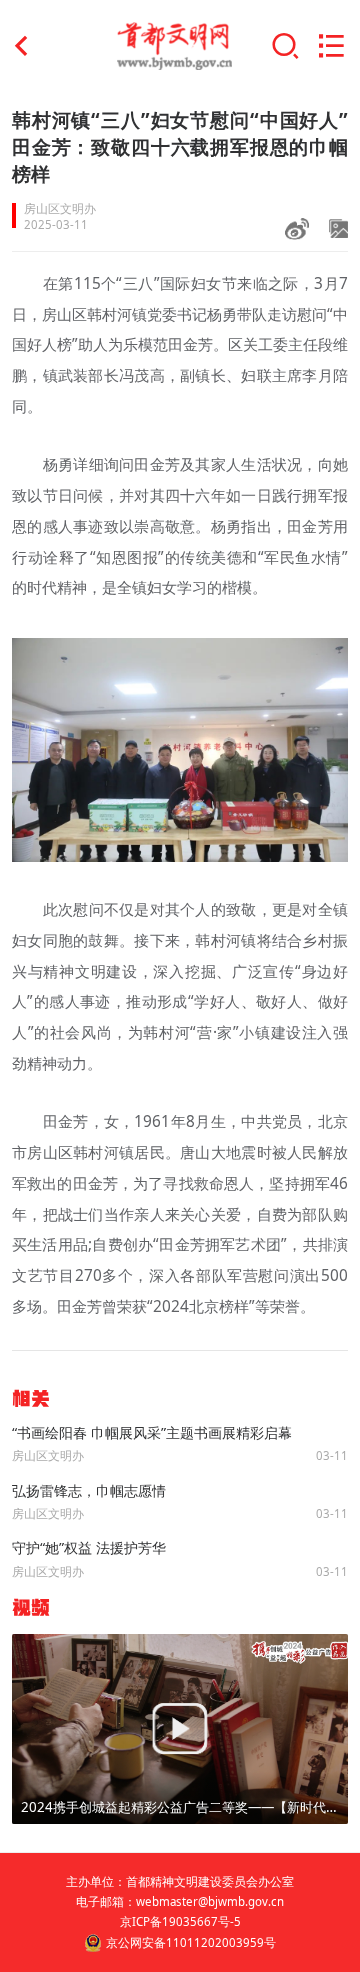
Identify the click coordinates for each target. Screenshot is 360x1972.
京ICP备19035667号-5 (180, 1921)
